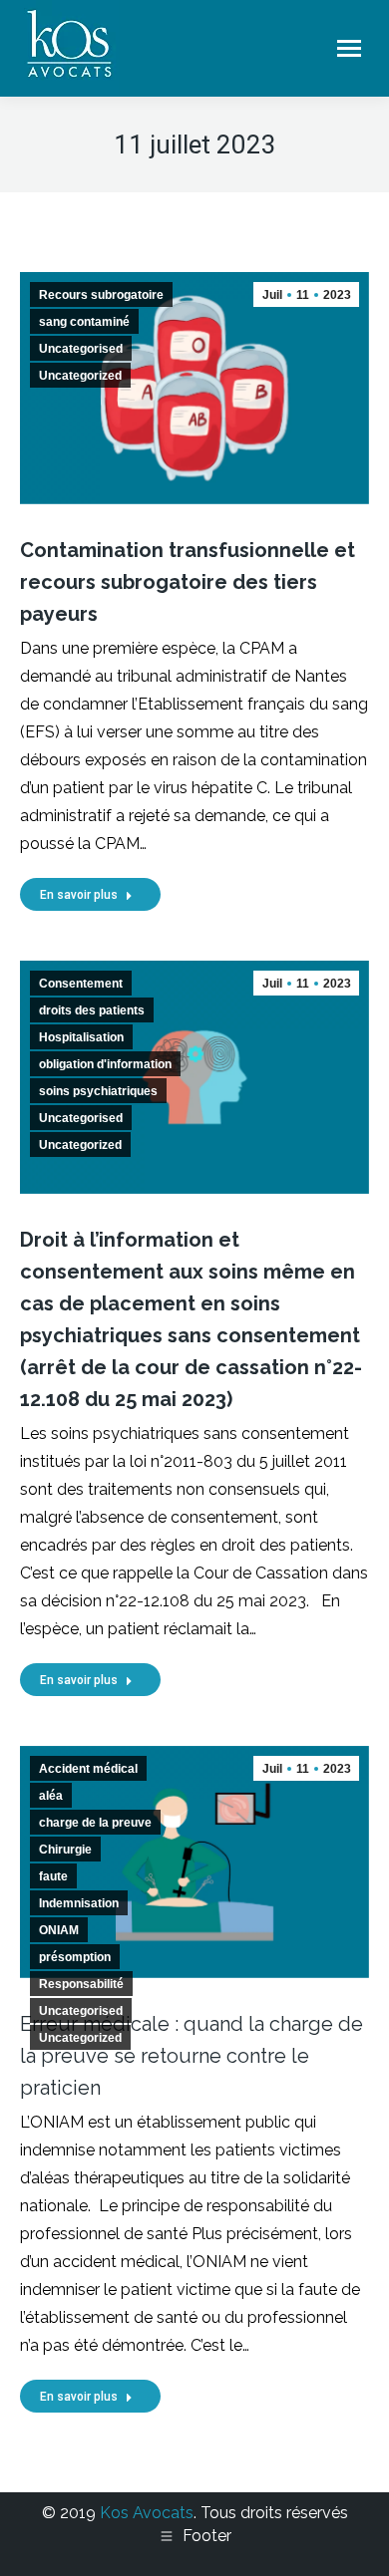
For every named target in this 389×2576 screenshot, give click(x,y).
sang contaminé (84, 322)
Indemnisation (79, 1903)
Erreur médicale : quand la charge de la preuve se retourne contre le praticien (192, 2056)
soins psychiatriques (98, 1091)
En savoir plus (79, 895)
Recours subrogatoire (101, 295)
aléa (51, 1796)
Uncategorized (80, 376)
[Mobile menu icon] (349, 48)
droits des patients (92, 1010)
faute (53, 1876)
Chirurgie (65, 1850)
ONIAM (59, 1930)
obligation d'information (105, 1064)
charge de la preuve (95, 1823)
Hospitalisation (81, 1037)
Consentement (81, 984)
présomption (75, 1957)
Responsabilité (81, 1984)
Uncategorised (81, 349)
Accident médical (88, 1769)
